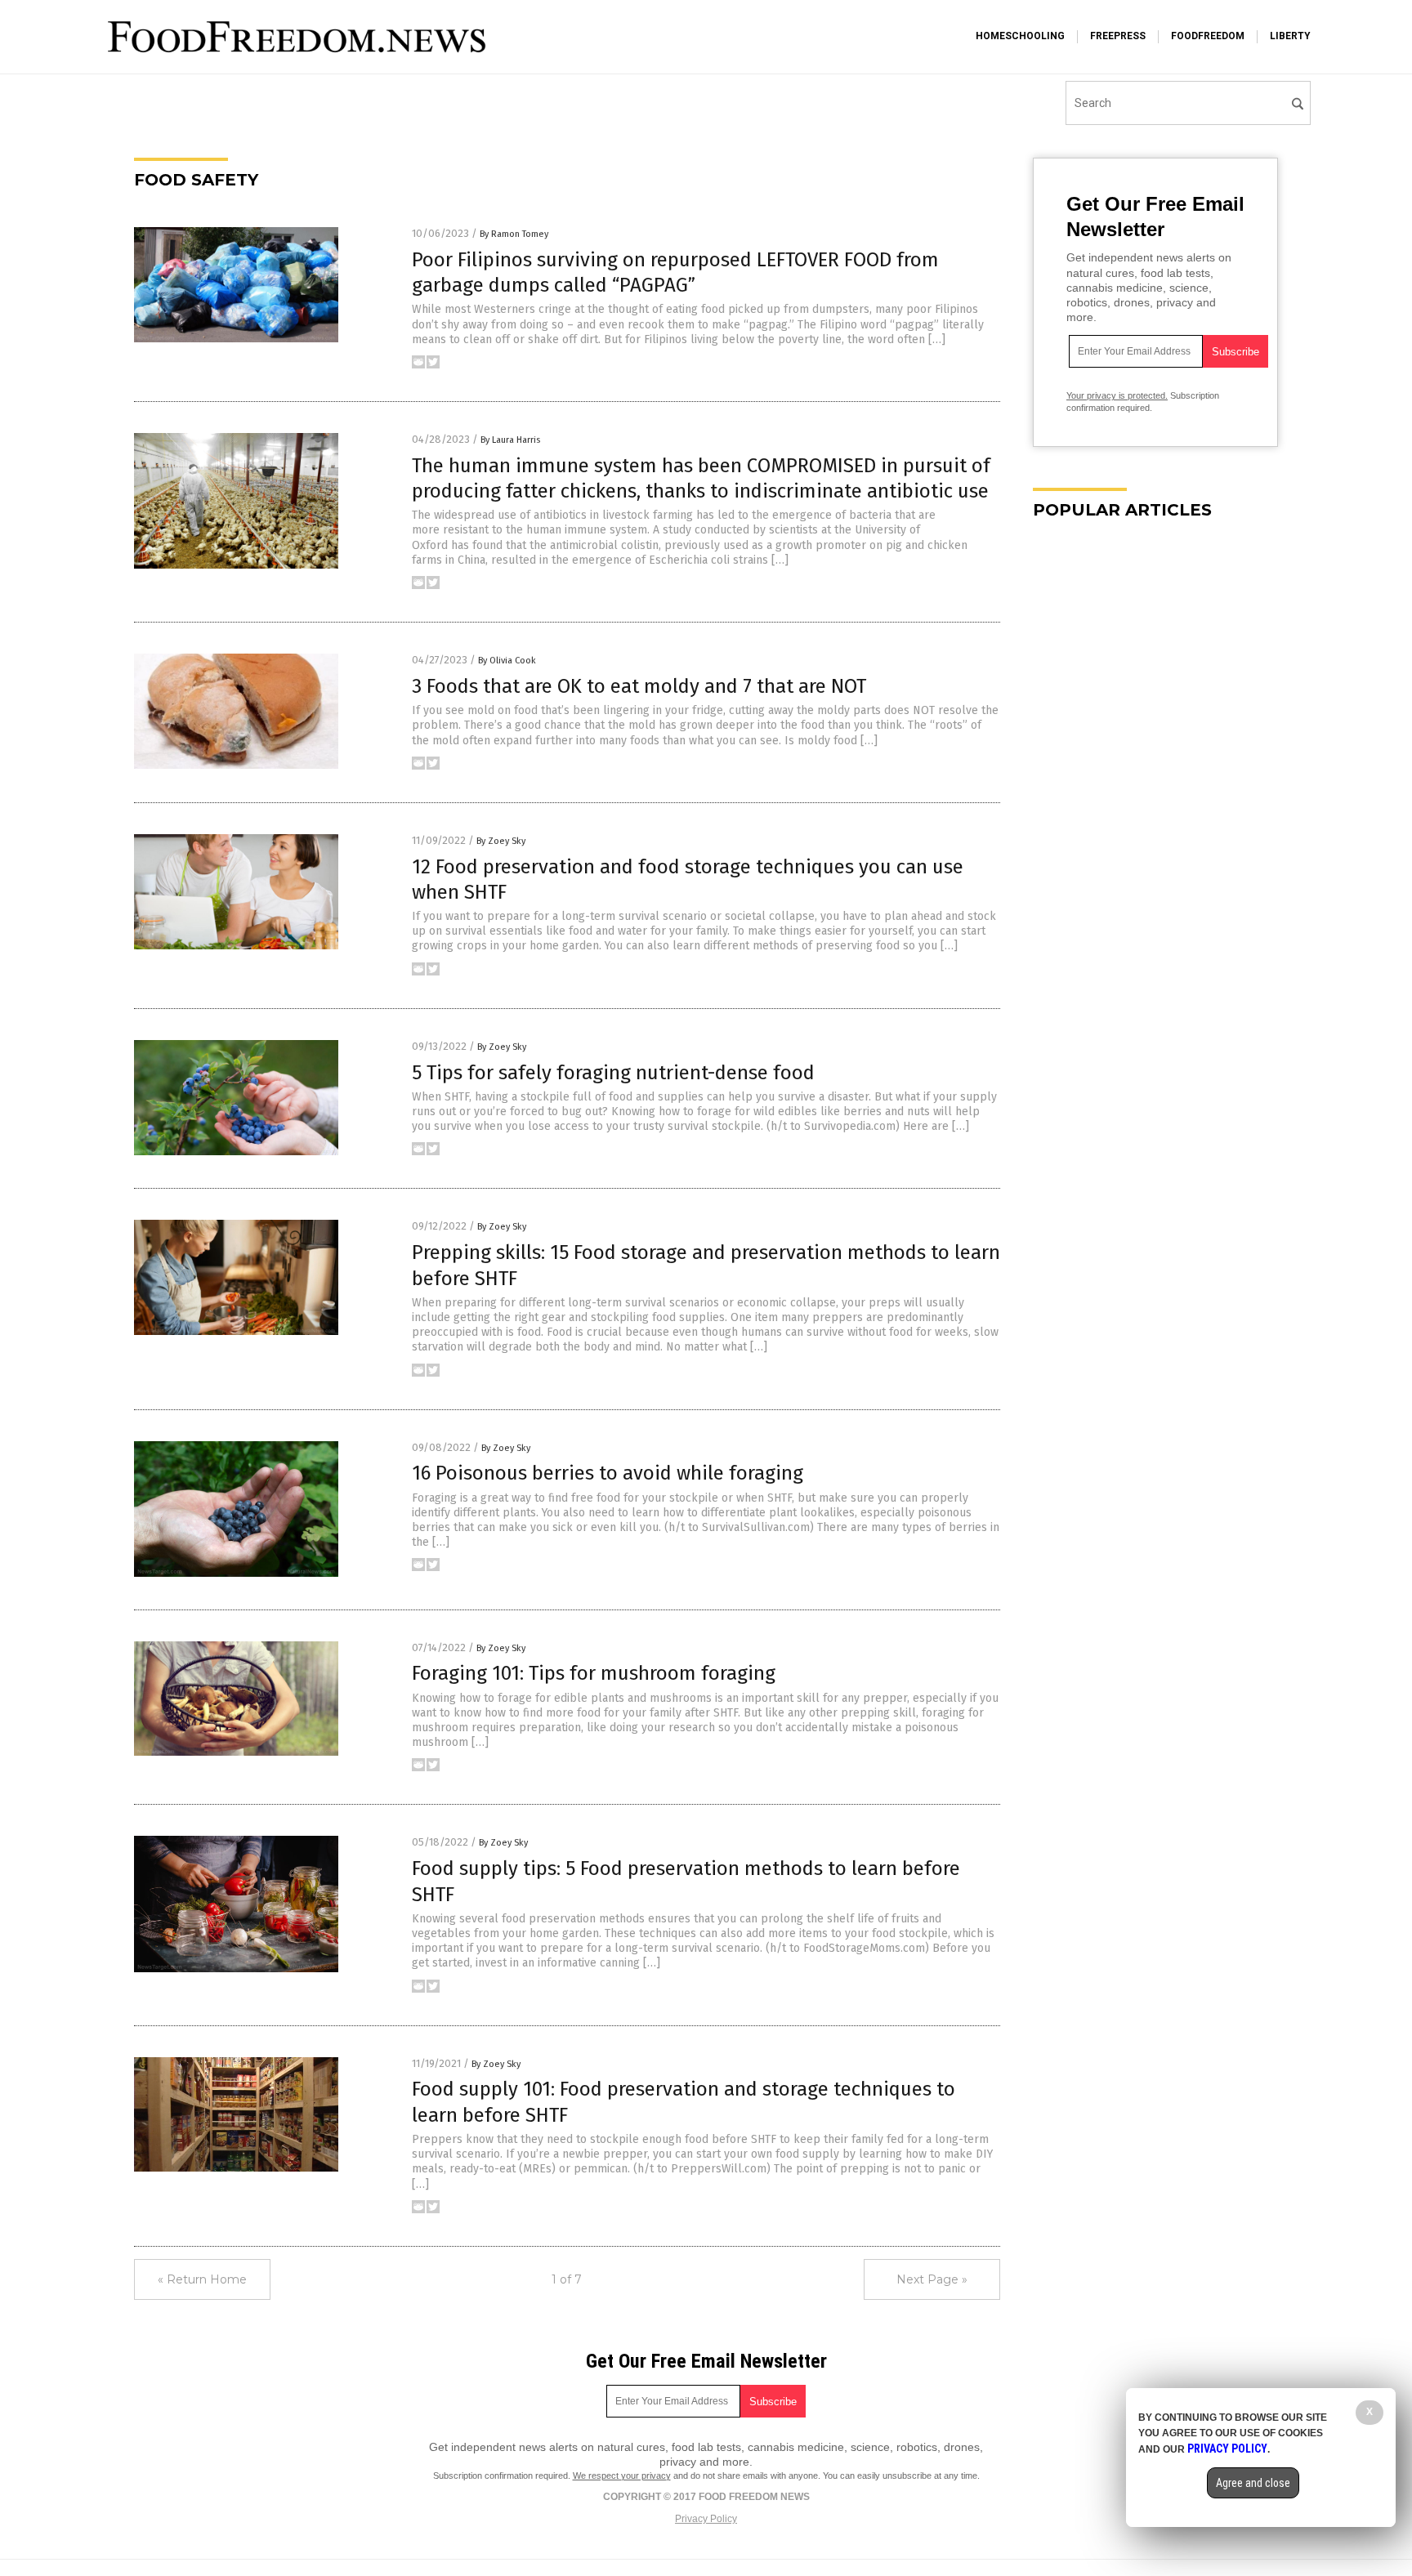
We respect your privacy (622, 2476)
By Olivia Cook (507, 661)
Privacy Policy (706, 2519)
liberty (1290, 36)
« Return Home (202, 2279)
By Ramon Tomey (514, 234)
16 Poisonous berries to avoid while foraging (608, 1473)
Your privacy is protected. (1117, 395)
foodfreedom (1208, 36)
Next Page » (932, 2279)
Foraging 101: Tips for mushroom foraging (594, 1673)
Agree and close (1253, 2483)
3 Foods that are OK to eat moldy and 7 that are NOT (639, 686)
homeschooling (1020, 36)
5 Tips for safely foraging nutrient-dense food (613, 1073)
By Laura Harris (510, 440)
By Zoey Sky (501, 841)
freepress (1118, 36)
